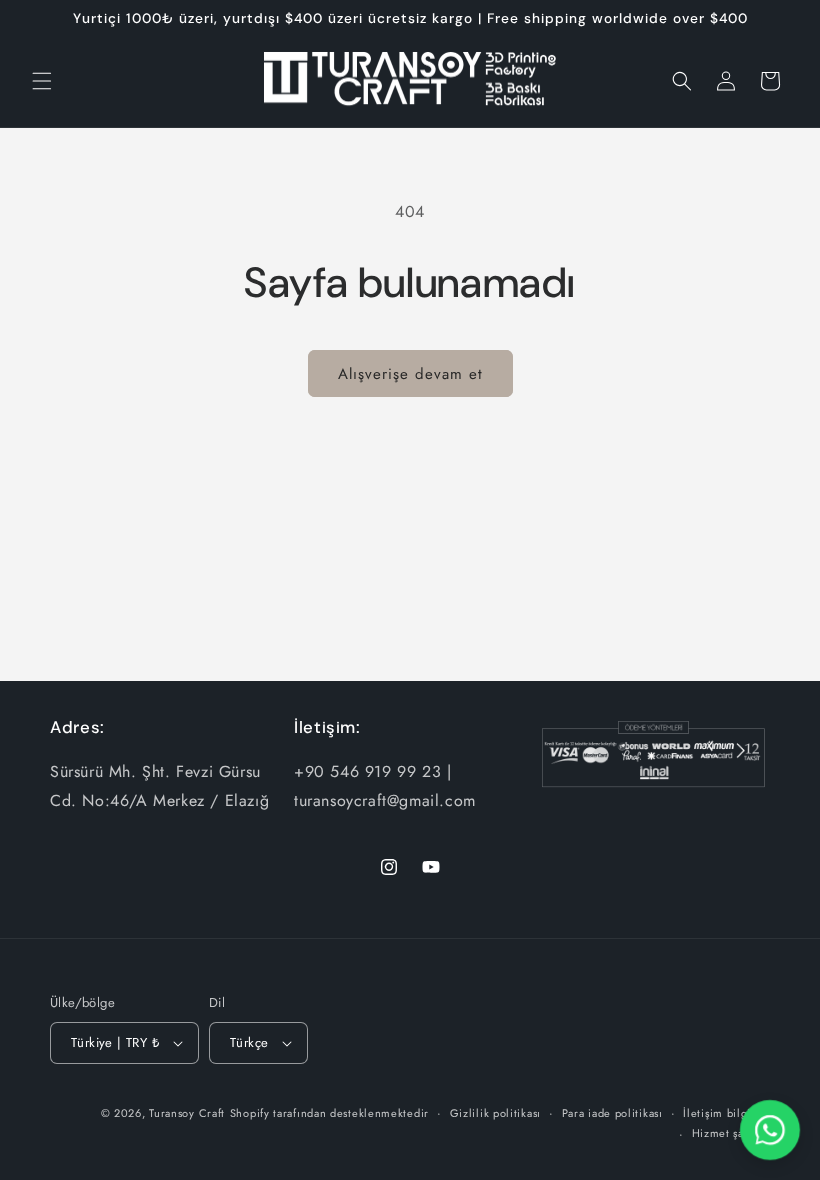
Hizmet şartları (731, 1133)
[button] (42, 81)
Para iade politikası (612, 1113)
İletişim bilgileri (726, 1113)
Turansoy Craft (187, 1113)
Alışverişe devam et (410, 374)
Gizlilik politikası (495, 1113)
